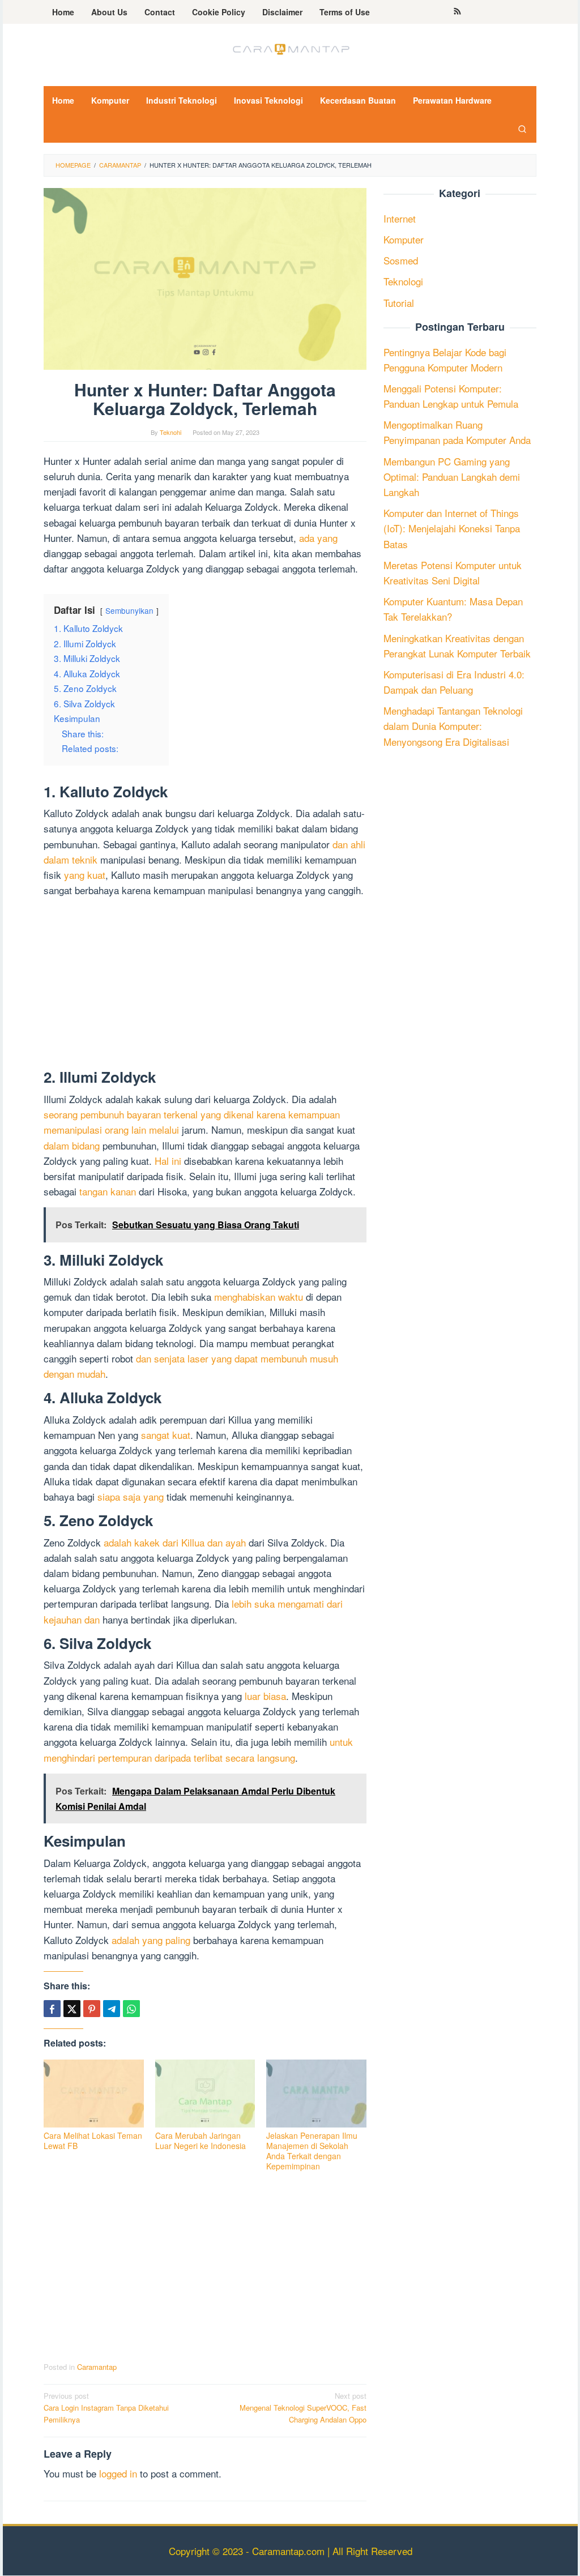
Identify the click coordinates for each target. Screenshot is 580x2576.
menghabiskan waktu (259, 1296)
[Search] (522, 129)
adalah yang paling (151, 1940)
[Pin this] (92, 2009)
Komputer (404, 239)
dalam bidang (72, 1145)
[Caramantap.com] (290, 48)
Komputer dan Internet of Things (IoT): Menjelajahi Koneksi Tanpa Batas (452, 528)
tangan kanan (108, 1191)
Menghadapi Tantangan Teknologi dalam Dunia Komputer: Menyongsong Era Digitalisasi (453, 726)
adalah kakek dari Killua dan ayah (175, 1542)
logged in (118, 2473)
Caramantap (97, 2367)
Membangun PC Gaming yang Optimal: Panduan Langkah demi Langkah (452, 477)
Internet (400, 218)
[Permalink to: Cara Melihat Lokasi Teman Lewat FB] (94, 2093)
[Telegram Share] (112, 2009)
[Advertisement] (205, 985)
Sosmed (401, 260)
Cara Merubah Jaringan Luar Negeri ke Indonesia (201, 2141)
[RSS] (457, 12)
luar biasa (265, 1696)
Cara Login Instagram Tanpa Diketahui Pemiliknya (106, 2408)
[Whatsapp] (131, 2009)
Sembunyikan (129, 610)
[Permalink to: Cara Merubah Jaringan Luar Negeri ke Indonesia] (205, 2093)
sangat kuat (166, 1435)
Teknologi (403, 281)
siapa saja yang (131, 1496)
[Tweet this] (72, 2009)
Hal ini (168, 1161)
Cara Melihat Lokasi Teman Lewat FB (93, 2141)
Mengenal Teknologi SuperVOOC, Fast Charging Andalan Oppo (303, 2408)
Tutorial (399, 303)
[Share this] (52, 2009)
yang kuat (85, 875)
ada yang (318, 538)
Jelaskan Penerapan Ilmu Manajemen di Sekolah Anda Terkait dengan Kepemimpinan (312, 2151)
